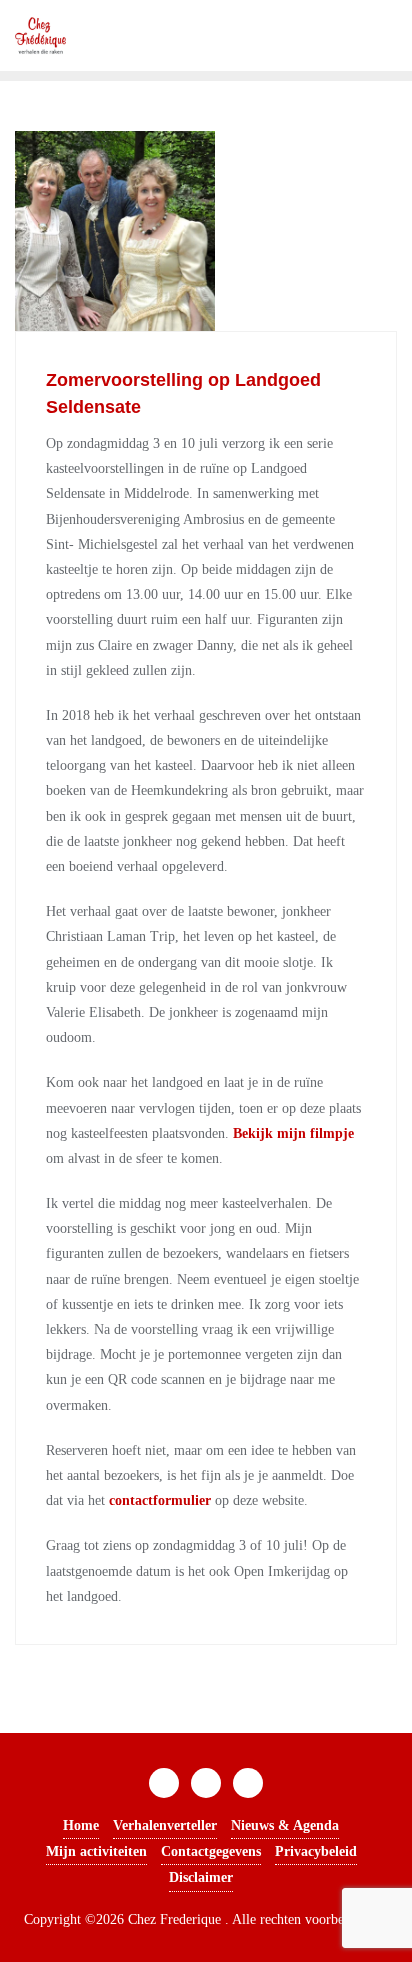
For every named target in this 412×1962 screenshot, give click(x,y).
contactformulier (160, 1500)
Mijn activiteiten (96, 1851)
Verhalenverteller (165, 1825)
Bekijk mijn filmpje (293, 1133)
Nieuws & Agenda (285, 1825)
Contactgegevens (211, 1851)
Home (81, 1825)
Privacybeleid (316, 1851)
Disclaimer (201, 1877)
